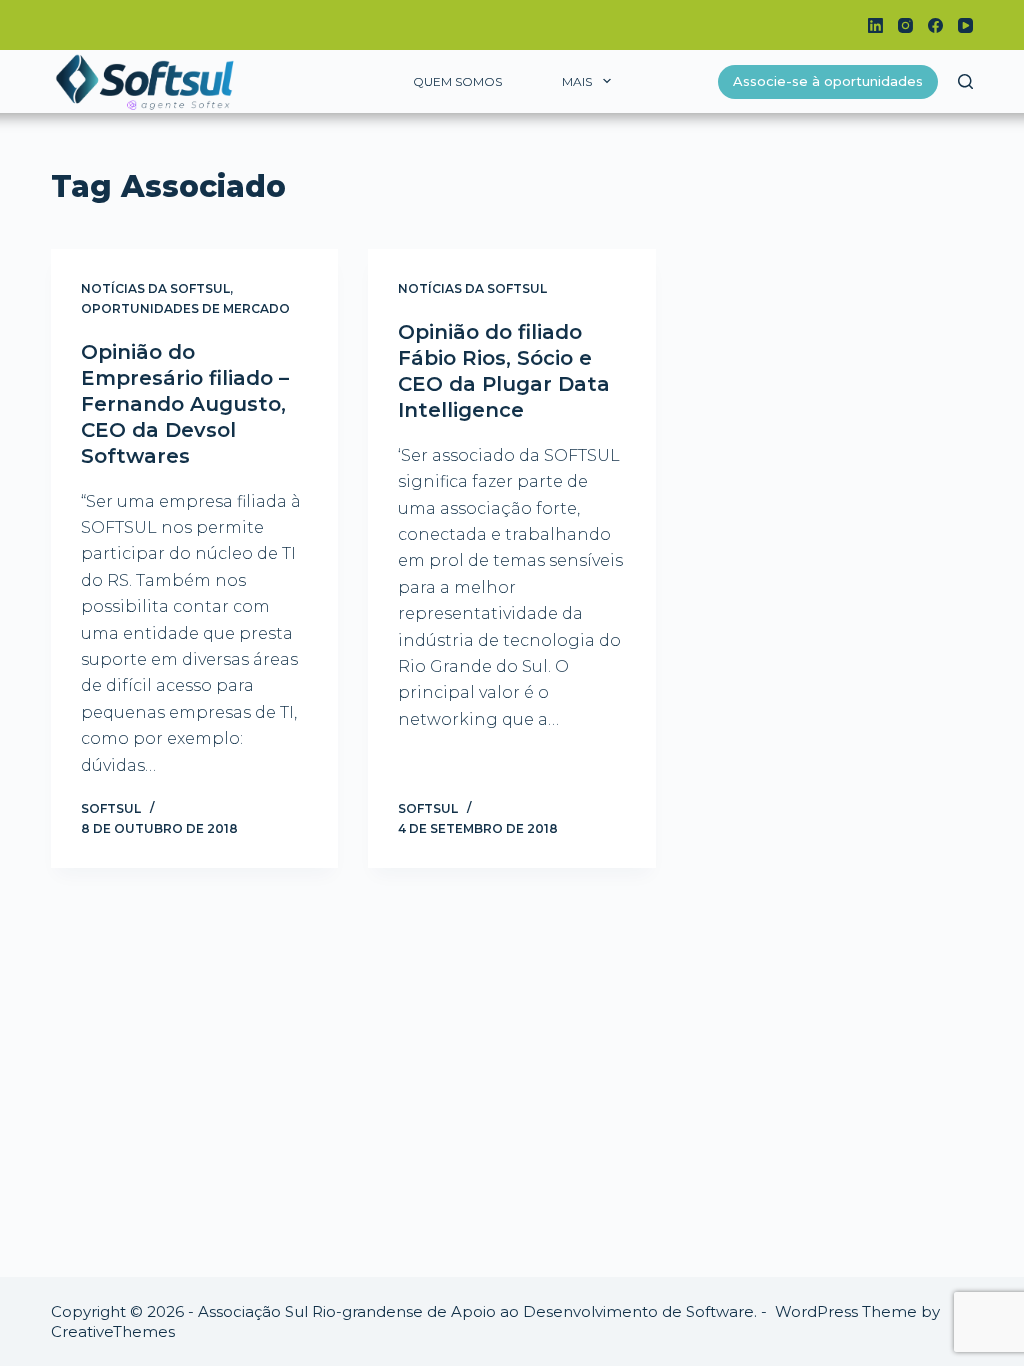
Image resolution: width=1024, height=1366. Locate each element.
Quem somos (457, 81)
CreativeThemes (113, 1331)
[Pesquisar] (965, 81)
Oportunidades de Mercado (185, 308)
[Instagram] (905, 25)
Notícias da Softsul (155, 288)
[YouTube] (965, 25)
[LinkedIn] (875, 25)
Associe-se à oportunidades (828, 81)
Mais (577, 81)
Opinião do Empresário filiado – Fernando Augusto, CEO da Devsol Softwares (185, 404)
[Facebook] (935, 25)
